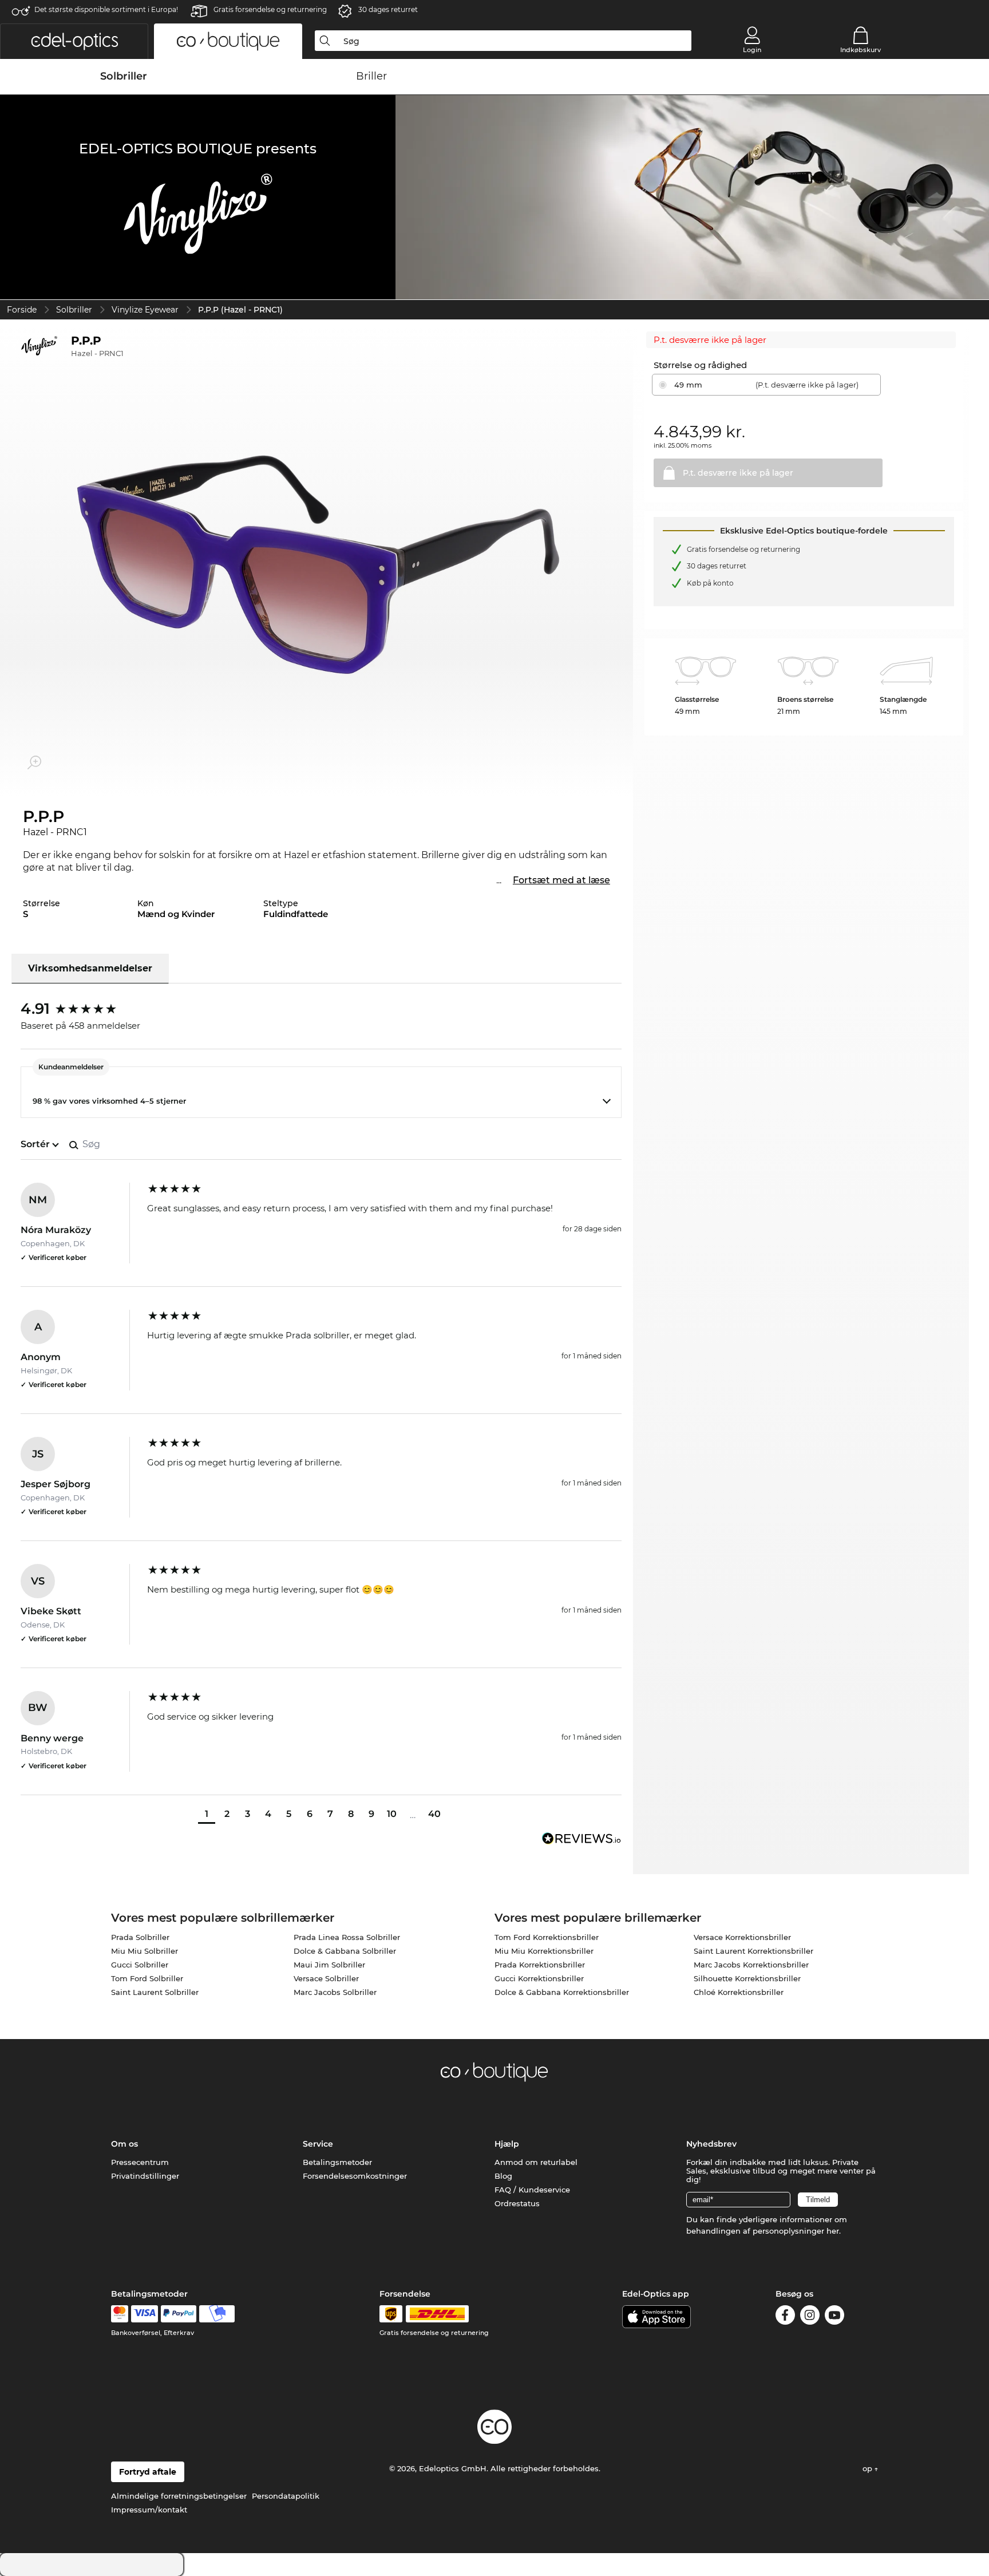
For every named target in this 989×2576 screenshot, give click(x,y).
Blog (503, 2176)
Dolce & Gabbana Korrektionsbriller (562, 1992)
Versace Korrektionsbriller (742, 1937)
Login (752, 50)
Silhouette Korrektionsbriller (747, 1978)
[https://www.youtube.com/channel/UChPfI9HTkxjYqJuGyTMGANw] (834, 2317)
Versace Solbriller (326, 1978)
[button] (74, 41)
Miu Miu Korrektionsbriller (544, 1951)
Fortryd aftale (148, 2472)
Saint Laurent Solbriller (155, 1992)
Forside (22, 310)
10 (392, 1814)
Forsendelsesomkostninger (355, 2176)
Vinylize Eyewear (145, 310)
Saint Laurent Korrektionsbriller (753, 1951)
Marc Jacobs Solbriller (335, 1992)
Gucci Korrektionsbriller (539, 1978)
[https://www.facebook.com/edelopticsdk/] (785, 2317)
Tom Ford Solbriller (147, 1978)
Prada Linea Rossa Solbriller (347, 1937)
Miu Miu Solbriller (145, 1951)
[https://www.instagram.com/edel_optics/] (810, 2317)
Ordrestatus (517, 2203)
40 (434, 1814)
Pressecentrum (140, 2162)
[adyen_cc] (120, 2314)
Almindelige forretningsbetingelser (179, 2496)
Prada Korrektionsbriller (540, 1965)
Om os (124, 2144)
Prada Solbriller (140, 1937)
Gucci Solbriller (140, 1965)
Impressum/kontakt (149, 2510)
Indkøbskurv (861, 50)
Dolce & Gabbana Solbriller (345, 1951)
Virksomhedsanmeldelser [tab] (90, 968)
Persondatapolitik (286, 2496)
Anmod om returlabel (536, 2162)
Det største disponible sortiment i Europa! (106, 9)
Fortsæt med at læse (561, 880)
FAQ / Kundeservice (532, 2190)
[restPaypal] (179, 2314)
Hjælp (507, 2144)
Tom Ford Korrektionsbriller (547, 1937)
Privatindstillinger (145, 2176)
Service (318, 2144)
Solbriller (74, 310)
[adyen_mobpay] (217, 2314)
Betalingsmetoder (337, 2162)
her (833, 2231)
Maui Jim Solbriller (329, 1965)
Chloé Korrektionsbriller (739, 1992)
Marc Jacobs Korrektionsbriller (751, 1965)
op (869, 2468)
